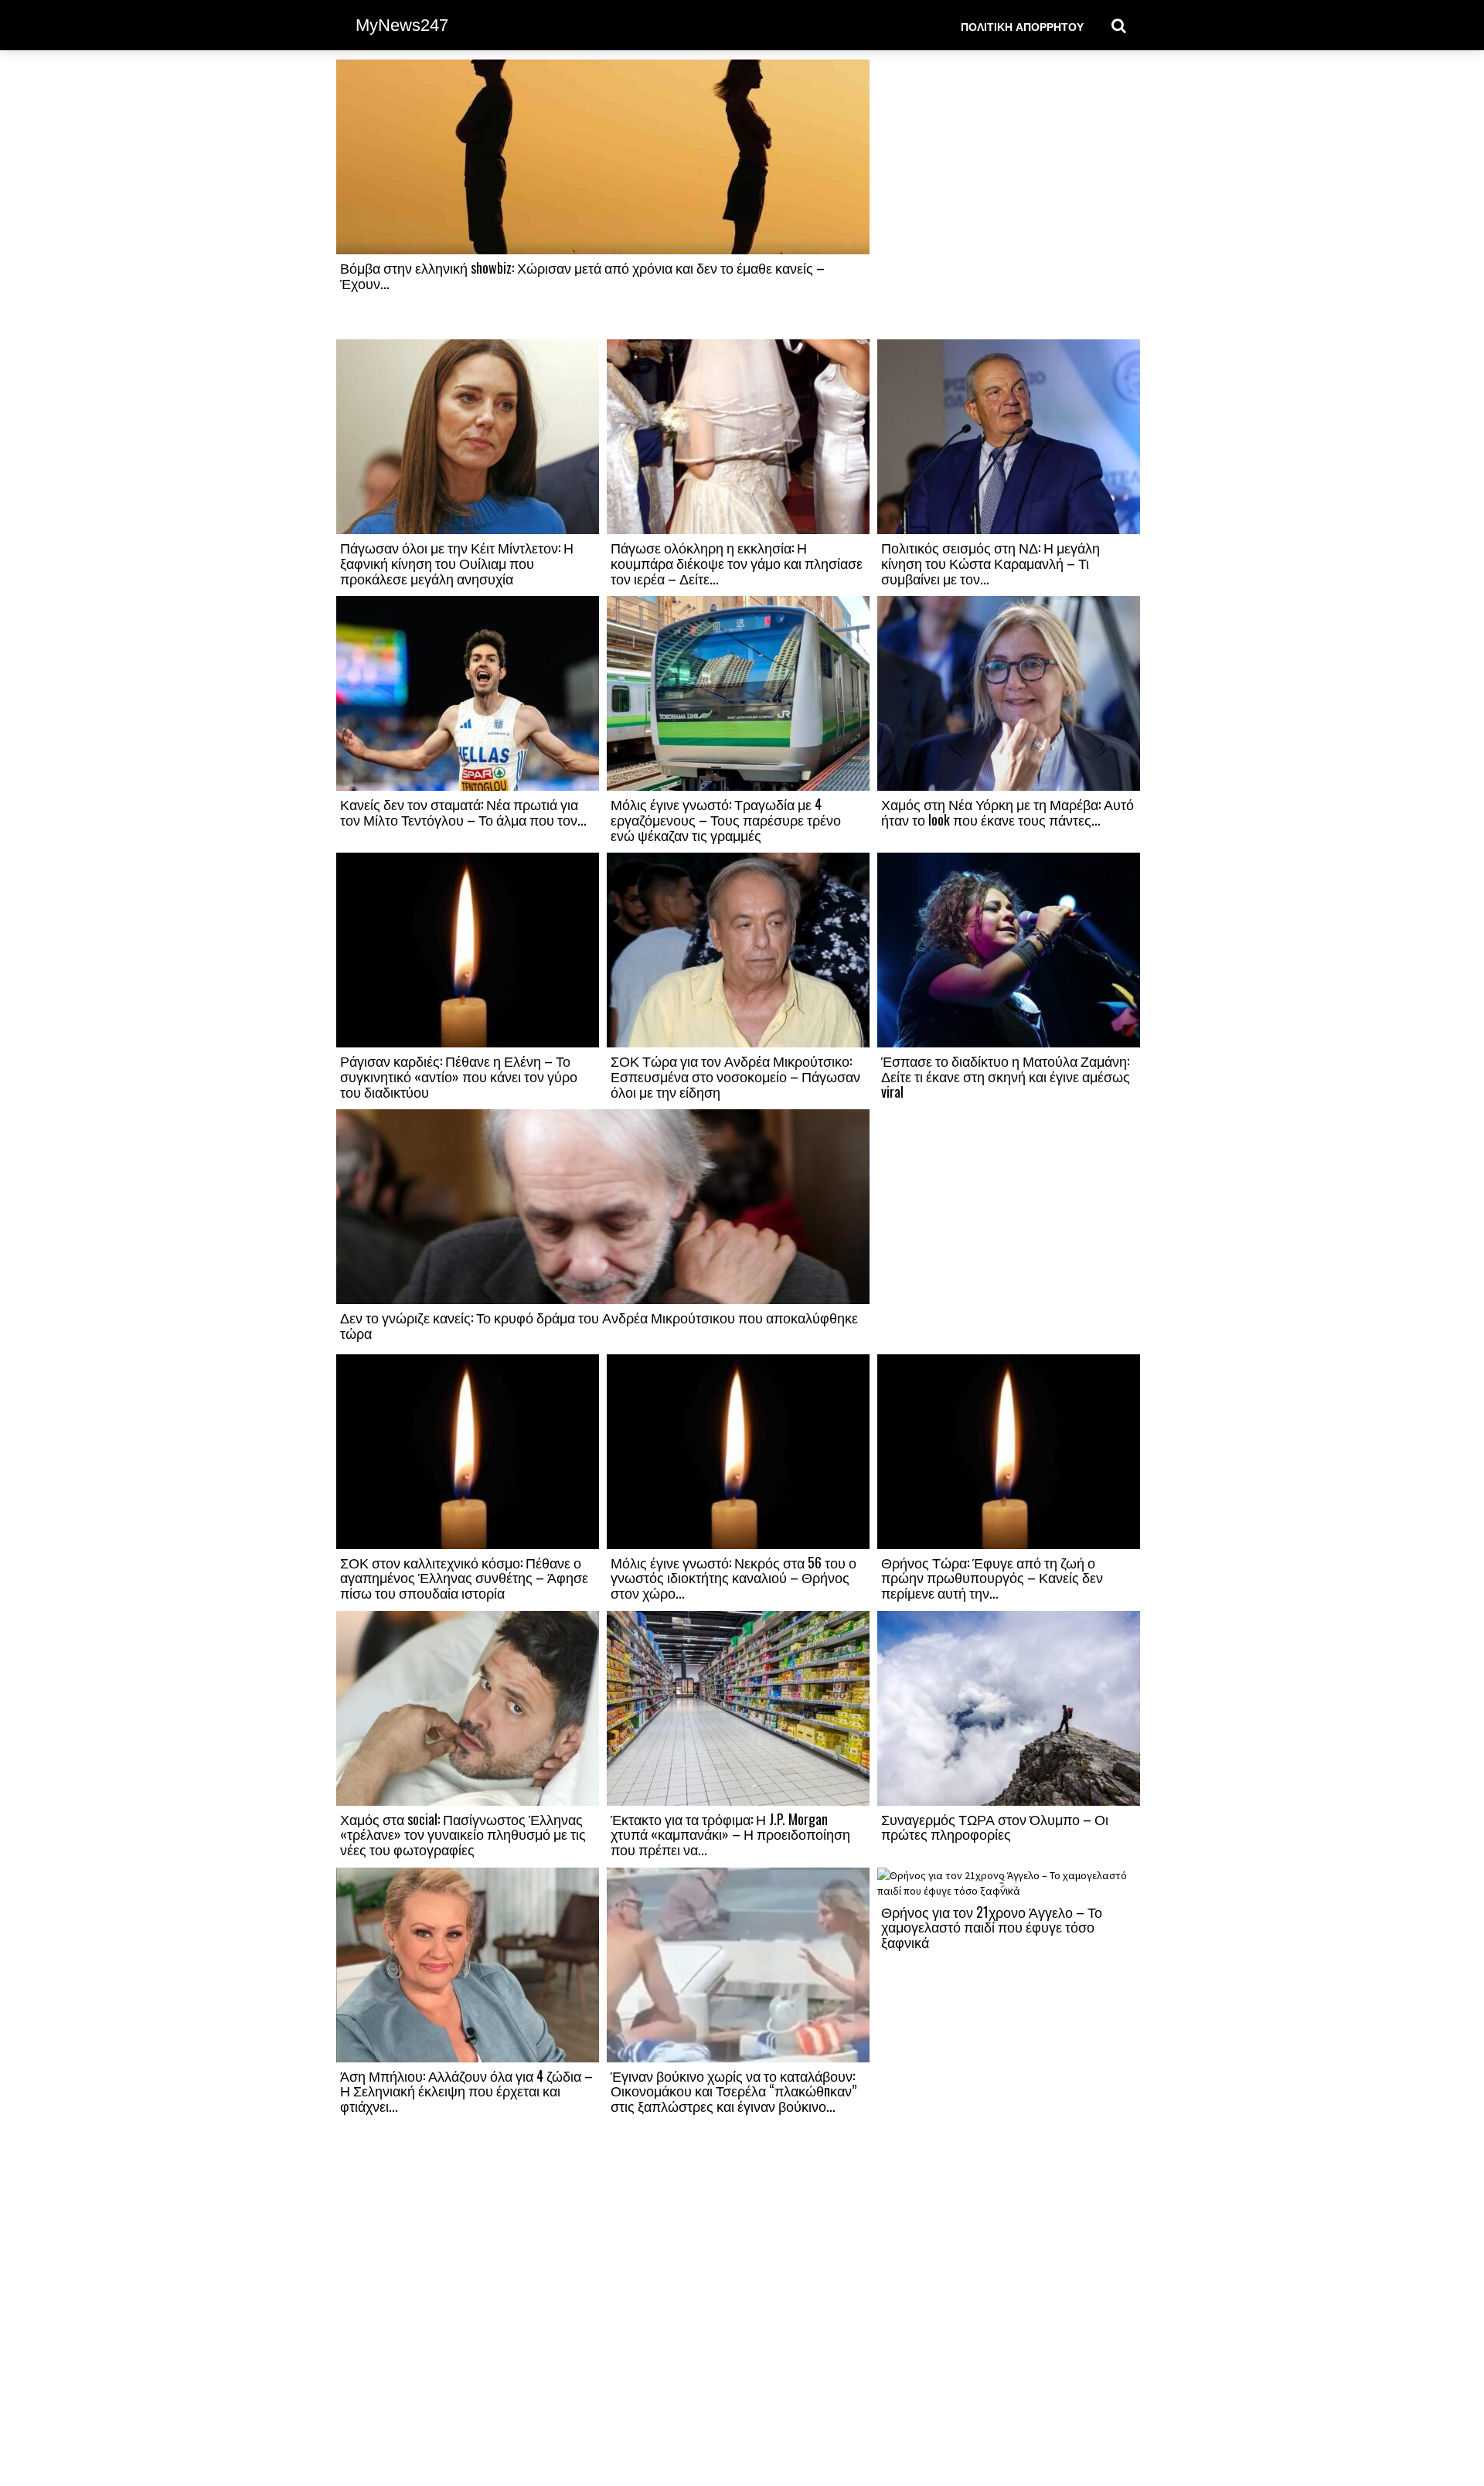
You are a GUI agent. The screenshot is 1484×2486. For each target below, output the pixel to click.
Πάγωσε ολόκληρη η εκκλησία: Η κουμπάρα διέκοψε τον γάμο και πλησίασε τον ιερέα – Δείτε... (737, 563)
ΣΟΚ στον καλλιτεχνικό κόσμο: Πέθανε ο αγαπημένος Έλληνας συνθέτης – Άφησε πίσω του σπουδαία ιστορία (464, 1578)
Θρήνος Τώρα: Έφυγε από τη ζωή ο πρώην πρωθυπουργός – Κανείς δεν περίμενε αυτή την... (992, 1578)
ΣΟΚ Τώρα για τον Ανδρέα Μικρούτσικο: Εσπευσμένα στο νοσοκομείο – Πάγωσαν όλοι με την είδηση (735, 1076)
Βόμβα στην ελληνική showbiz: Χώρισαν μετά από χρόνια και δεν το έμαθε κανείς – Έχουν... (582, 275)
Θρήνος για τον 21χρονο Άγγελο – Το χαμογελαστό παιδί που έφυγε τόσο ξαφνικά (992, 1927)
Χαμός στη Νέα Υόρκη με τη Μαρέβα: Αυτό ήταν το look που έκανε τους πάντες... (1007, 812)
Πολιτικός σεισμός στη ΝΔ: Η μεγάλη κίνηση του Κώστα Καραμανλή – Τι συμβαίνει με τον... (990, 563)
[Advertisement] (1009, 199)
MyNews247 (402, 25)
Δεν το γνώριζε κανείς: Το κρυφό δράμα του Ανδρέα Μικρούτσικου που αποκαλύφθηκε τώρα (599, 1325)
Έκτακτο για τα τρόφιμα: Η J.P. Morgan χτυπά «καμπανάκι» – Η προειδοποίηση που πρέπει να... (730, 1834)
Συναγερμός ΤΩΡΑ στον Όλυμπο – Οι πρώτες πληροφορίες (995, 1827)
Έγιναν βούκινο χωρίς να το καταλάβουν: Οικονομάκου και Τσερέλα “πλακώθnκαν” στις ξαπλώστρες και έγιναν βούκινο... (733, 2091)
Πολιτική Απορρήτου (1022, 26)
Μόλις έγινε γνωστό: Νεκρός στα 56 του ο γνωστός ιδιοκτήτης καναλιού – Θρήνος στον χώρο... (733, 1578)
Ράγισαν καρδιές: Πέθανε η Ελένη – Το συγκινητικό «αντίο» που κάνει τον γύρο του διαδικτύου (459, 1076)
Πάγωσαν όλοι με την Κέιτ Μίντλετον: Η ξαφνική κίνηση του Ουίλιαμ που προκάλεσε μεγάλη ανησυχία (457, 563)
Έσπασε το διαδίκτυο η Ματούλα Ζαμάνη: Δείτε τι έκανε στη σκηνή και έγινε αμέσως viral (1006, 1076)
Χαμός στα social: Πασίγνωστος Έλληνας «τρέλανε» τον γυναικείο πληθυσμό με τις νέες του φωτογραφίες (463, 1834)
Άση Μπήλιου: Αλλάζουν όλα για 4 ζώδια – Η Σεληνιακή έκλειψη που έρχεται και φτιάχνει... (466, 2091)
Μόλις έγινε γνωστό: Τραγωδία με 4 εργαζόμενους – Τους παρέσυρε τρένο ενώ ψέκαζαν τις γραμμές (726, 819)
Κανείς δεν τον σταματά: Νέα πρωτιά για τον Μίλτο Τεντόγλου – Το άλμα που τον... (463, 812)
